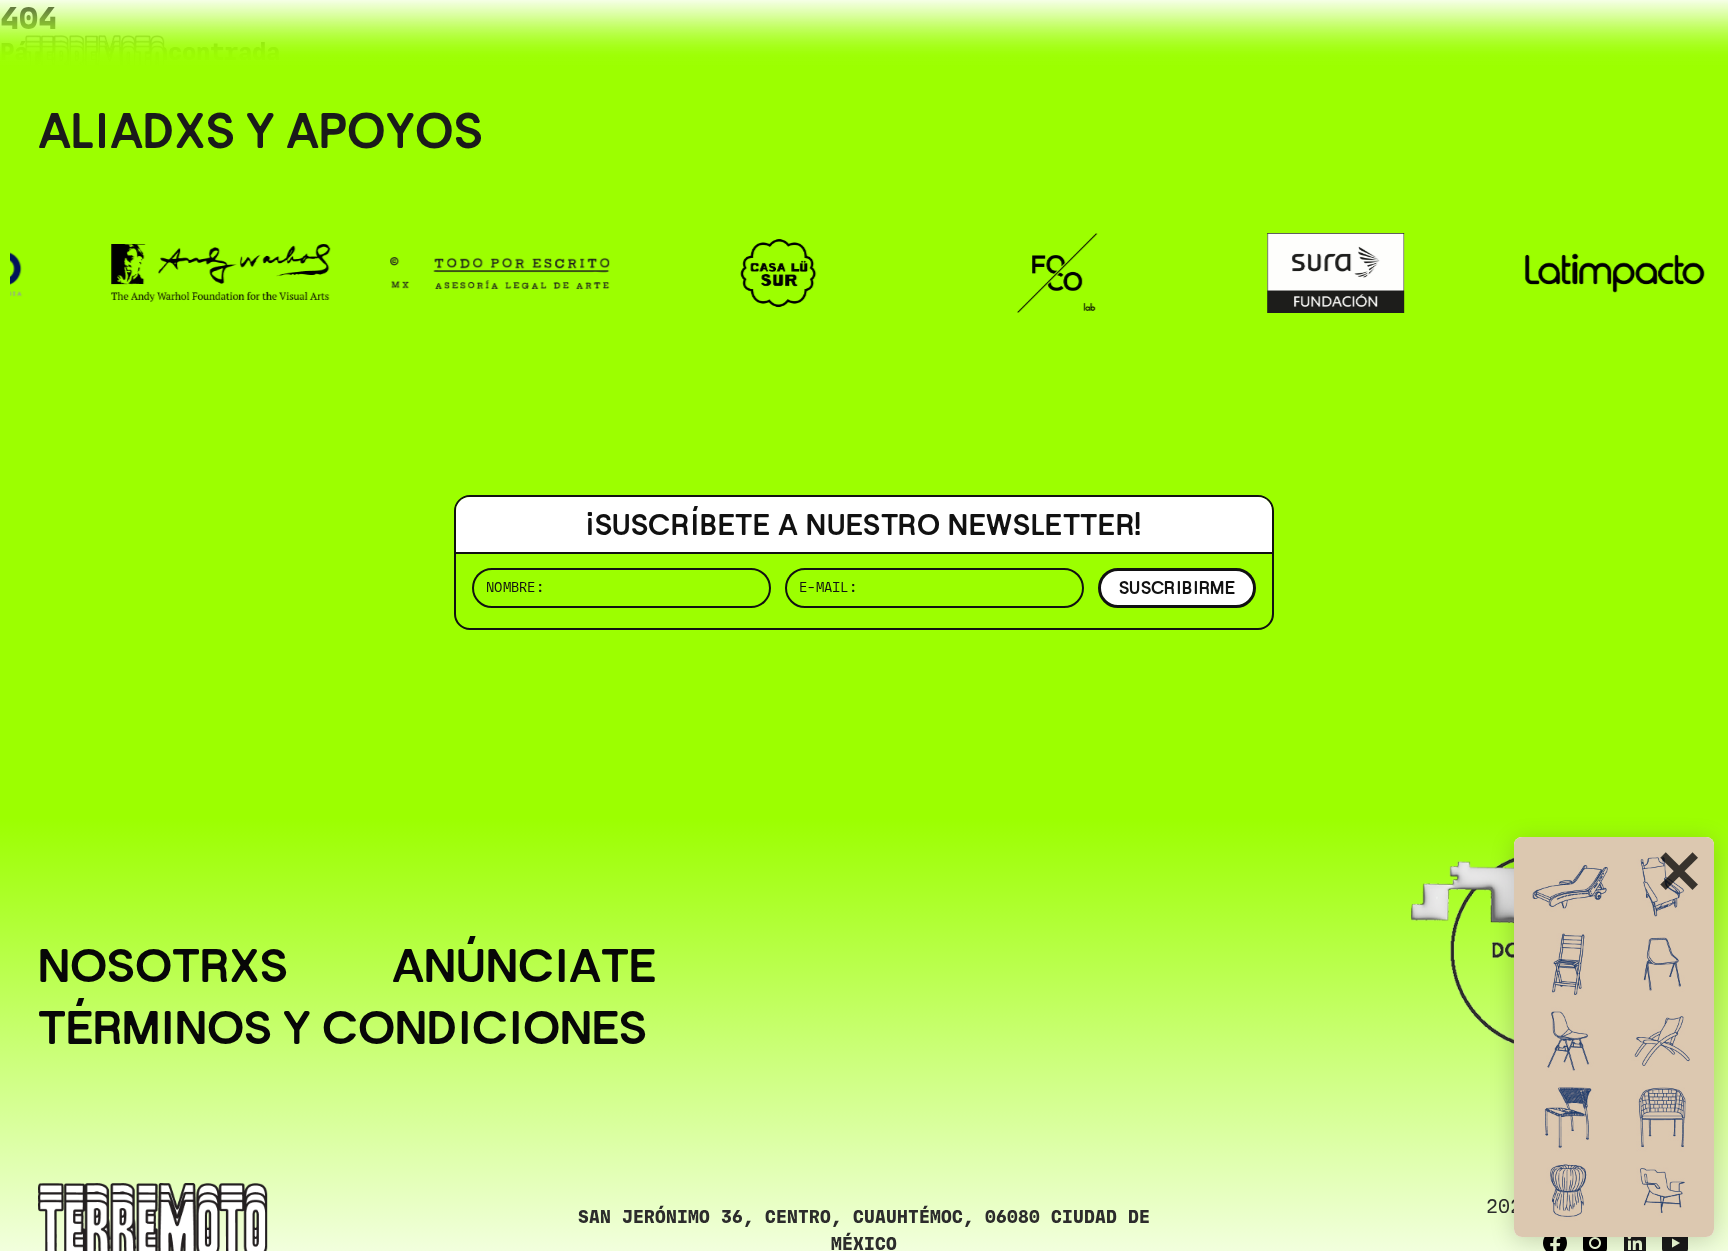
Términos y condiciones (342, 1028)
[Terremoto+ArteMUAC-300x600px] (1614, 1037)
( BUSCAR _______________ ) (1358, 44)
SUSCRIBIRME (1177, 587)
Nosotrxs (163, 966)
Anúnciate (524, 966)
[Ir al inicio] (95, 56)
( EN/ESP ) (1618, 44)
